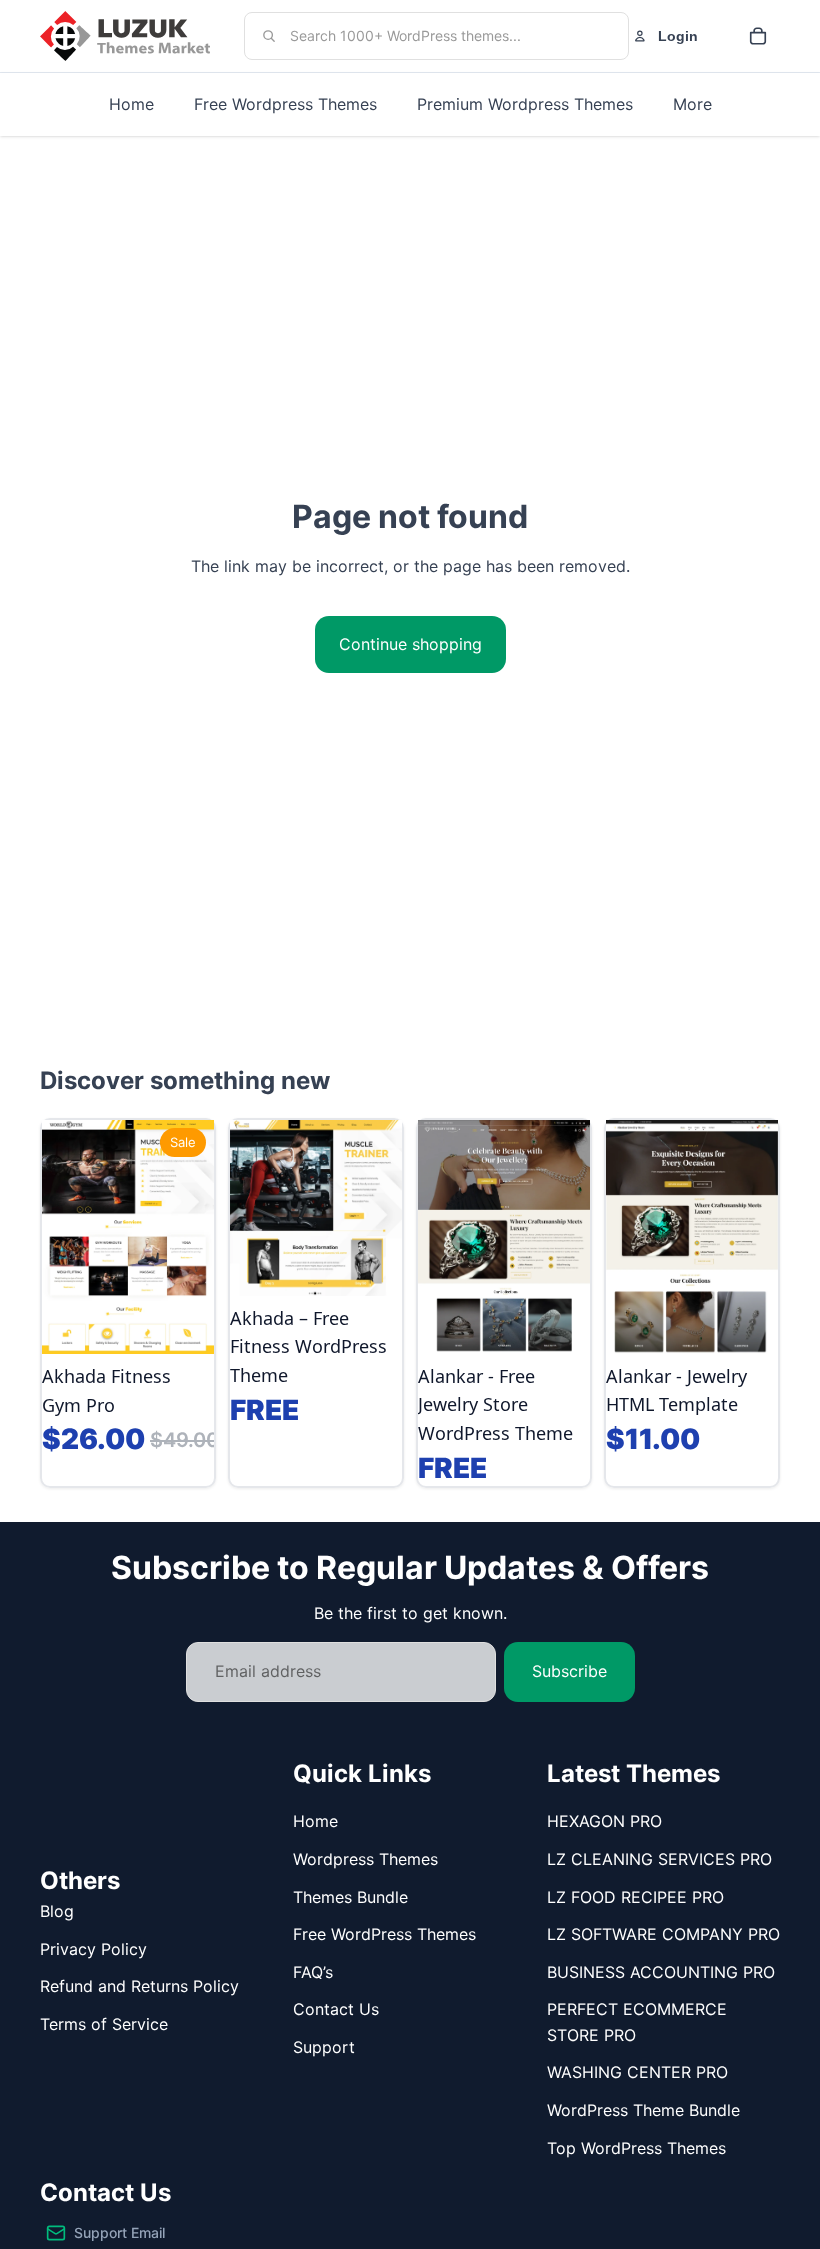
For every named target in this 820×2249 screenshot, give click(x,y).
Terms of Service (104, 2024)
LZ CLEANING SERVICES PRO (659, 1859)
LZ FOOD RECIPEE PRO (635, 1897)
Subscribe (569, 1671)
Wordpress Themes (365, 1859)
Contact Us (336, 2009)
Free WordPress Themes (384, 1934)
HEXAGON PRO (604, 1821)
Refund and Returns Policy (139, 1986)
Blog (57, 1911)
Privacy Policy (93, 1949)
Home (315, 1821)
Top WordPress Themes (636, 2148)
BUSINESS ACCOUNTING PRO (661, 1972)
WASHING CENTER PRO (637, 2072)
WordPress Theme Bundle (643, 2110)
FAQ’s (313, 1972)
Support (324, 2047)
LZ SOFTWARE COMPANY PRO (663, 1934)
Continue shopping (410, 644)
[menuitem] (692, 104)
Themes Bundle (350, 1897)
